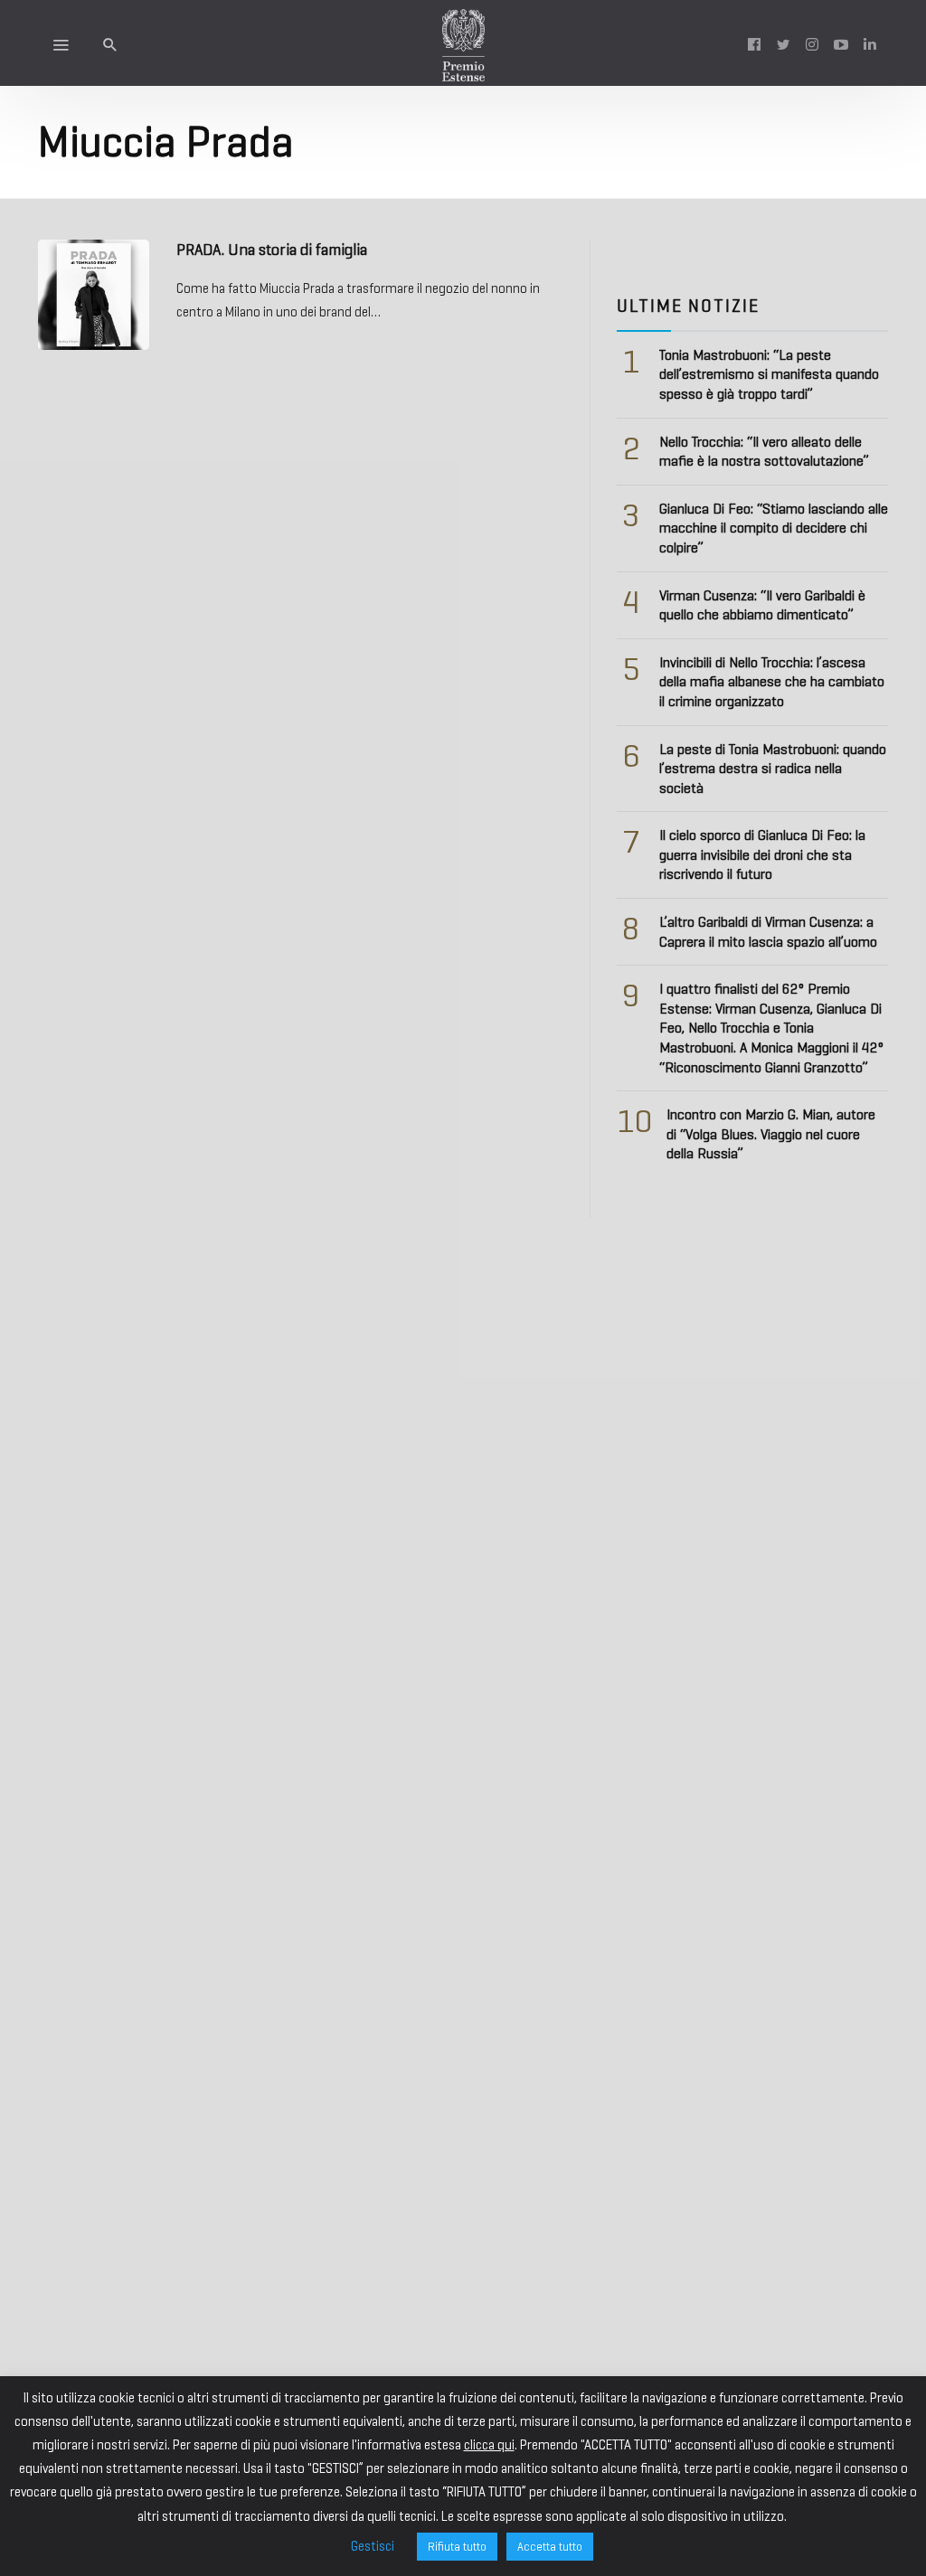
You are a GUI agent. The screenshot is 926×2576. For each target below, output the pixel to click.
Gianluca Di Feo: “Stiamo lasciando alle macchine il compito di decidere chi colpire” (774, 528)
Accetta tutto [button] (550, 2547)
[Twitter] (783, 43)
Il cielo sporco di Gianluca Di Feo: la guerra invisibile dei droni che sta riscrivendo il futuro (762, 854)
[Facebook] (754, 43)
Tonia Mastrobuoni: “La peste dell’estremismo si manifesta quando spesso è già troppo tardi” (769, 374)
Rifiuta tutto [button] (457, 2547)
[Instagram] (812, 43)
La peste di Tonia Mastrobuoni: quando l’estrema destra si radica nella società (773, 769)
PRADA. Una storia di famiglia (272, 250)
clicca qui (489, 2445)
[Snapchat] (870, 43)
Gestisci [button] (373, 2546)
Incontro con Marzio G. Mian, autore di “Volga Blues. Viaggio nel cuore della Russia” (771, 1134)
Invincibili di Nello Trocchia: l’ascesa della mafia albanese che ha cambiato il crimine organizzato (772, 682)
